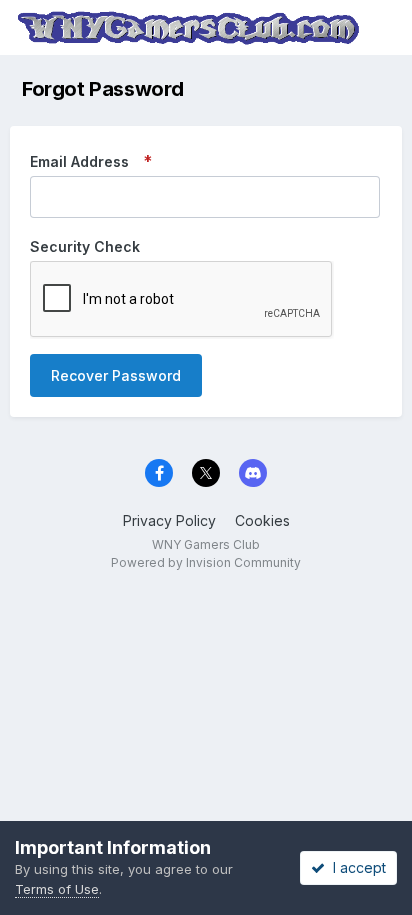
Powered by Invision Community (206, 562)
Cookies (262, 520)
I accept (355, 867)
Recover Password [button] (116, 375)
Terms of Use (57, 889)
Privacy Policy (169, 520)
